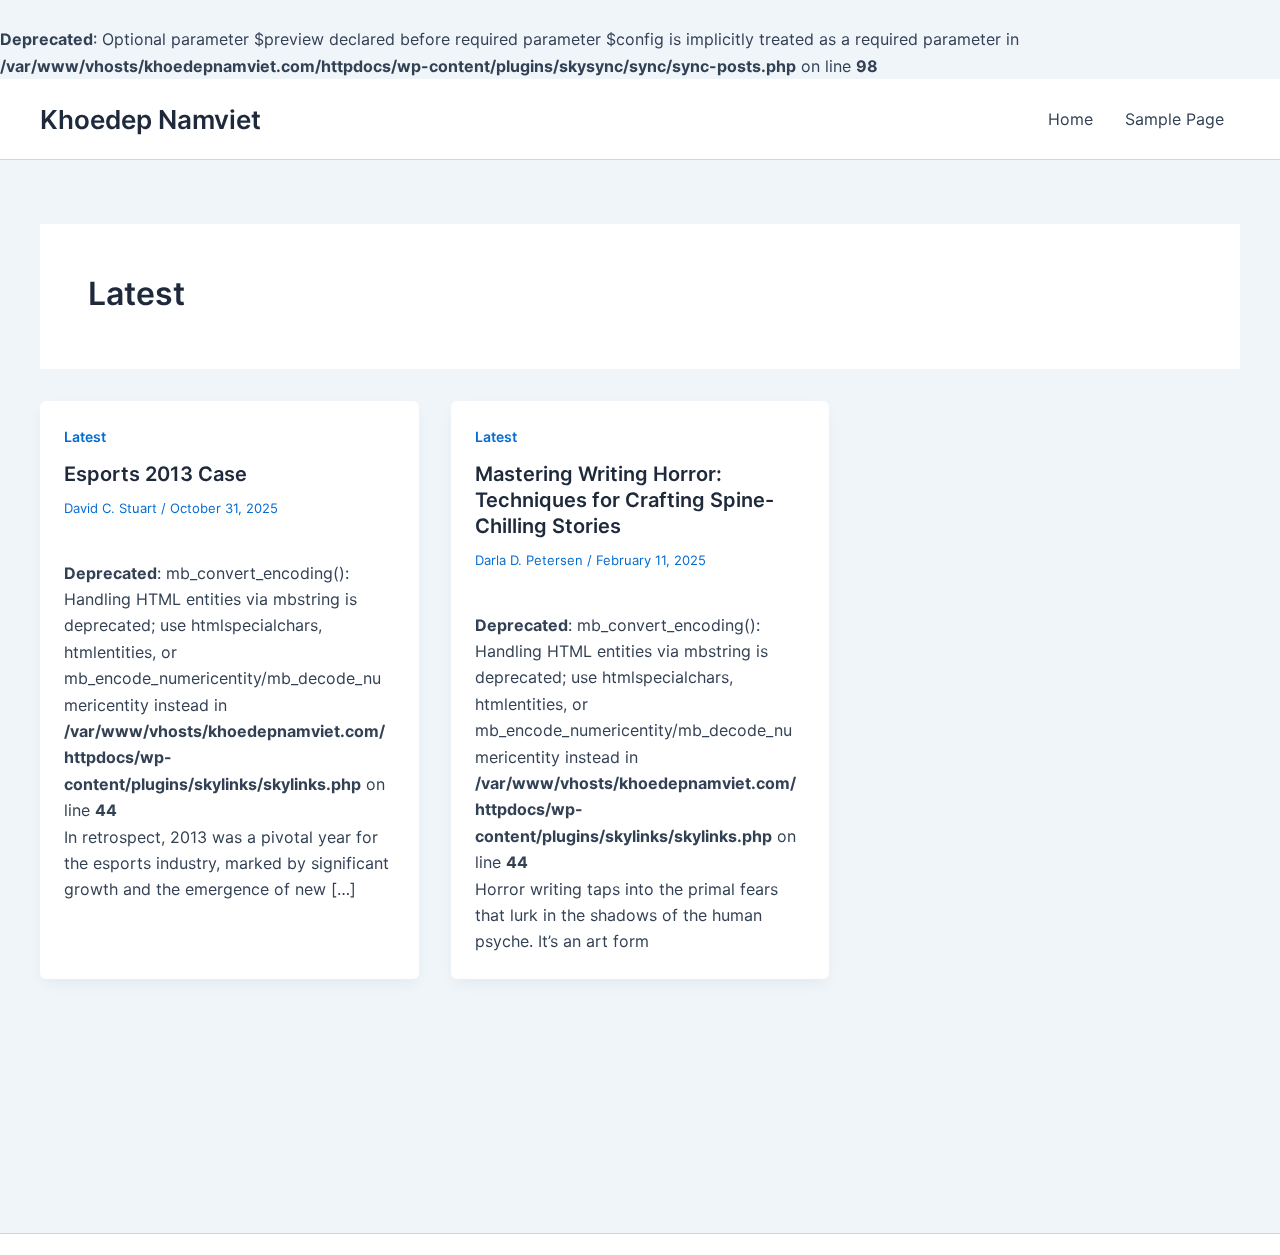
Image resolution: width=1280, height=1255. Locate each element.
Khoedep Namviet (150, 119)
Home (1070, 119)
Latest (85, 436)
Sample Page (1174, 119)
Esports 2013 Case (155, 474)
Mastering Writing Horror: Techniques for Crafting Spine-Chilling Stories (624, 500)
